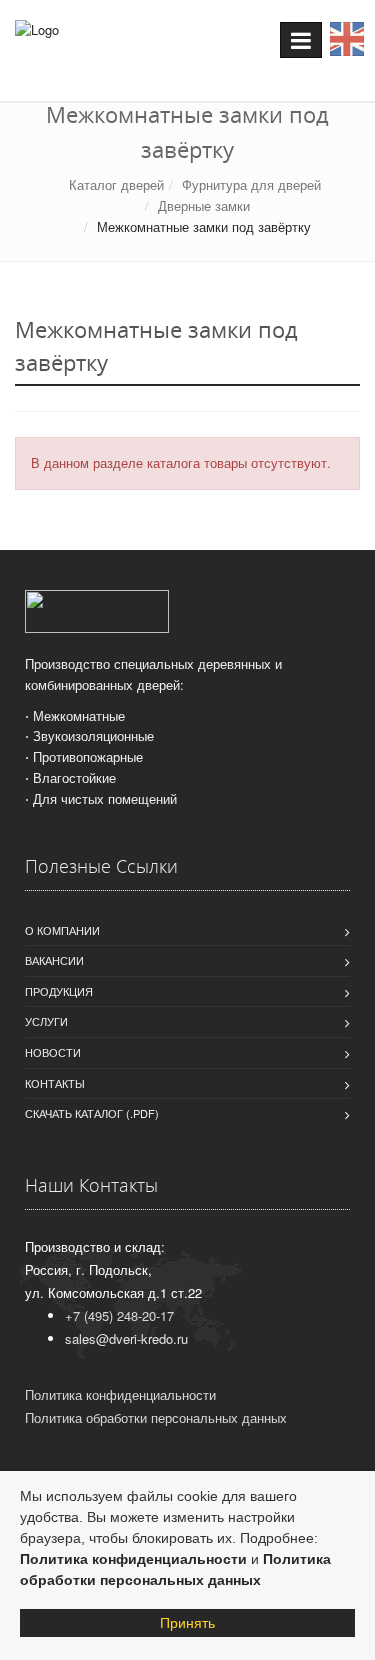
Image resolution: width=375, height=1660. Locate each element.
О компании (62, 930)
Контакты (55, 1083)
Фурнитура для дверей (251, 184)
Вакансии (54, 960)
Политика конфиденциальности (133, 1559)
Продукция (59, 991)
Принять (187, 1623)
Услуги (46, 1021)
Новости (53, 1052)
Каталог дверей (116, 184)
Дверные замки (204, 205)
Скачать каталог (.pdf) (92, 1113)
